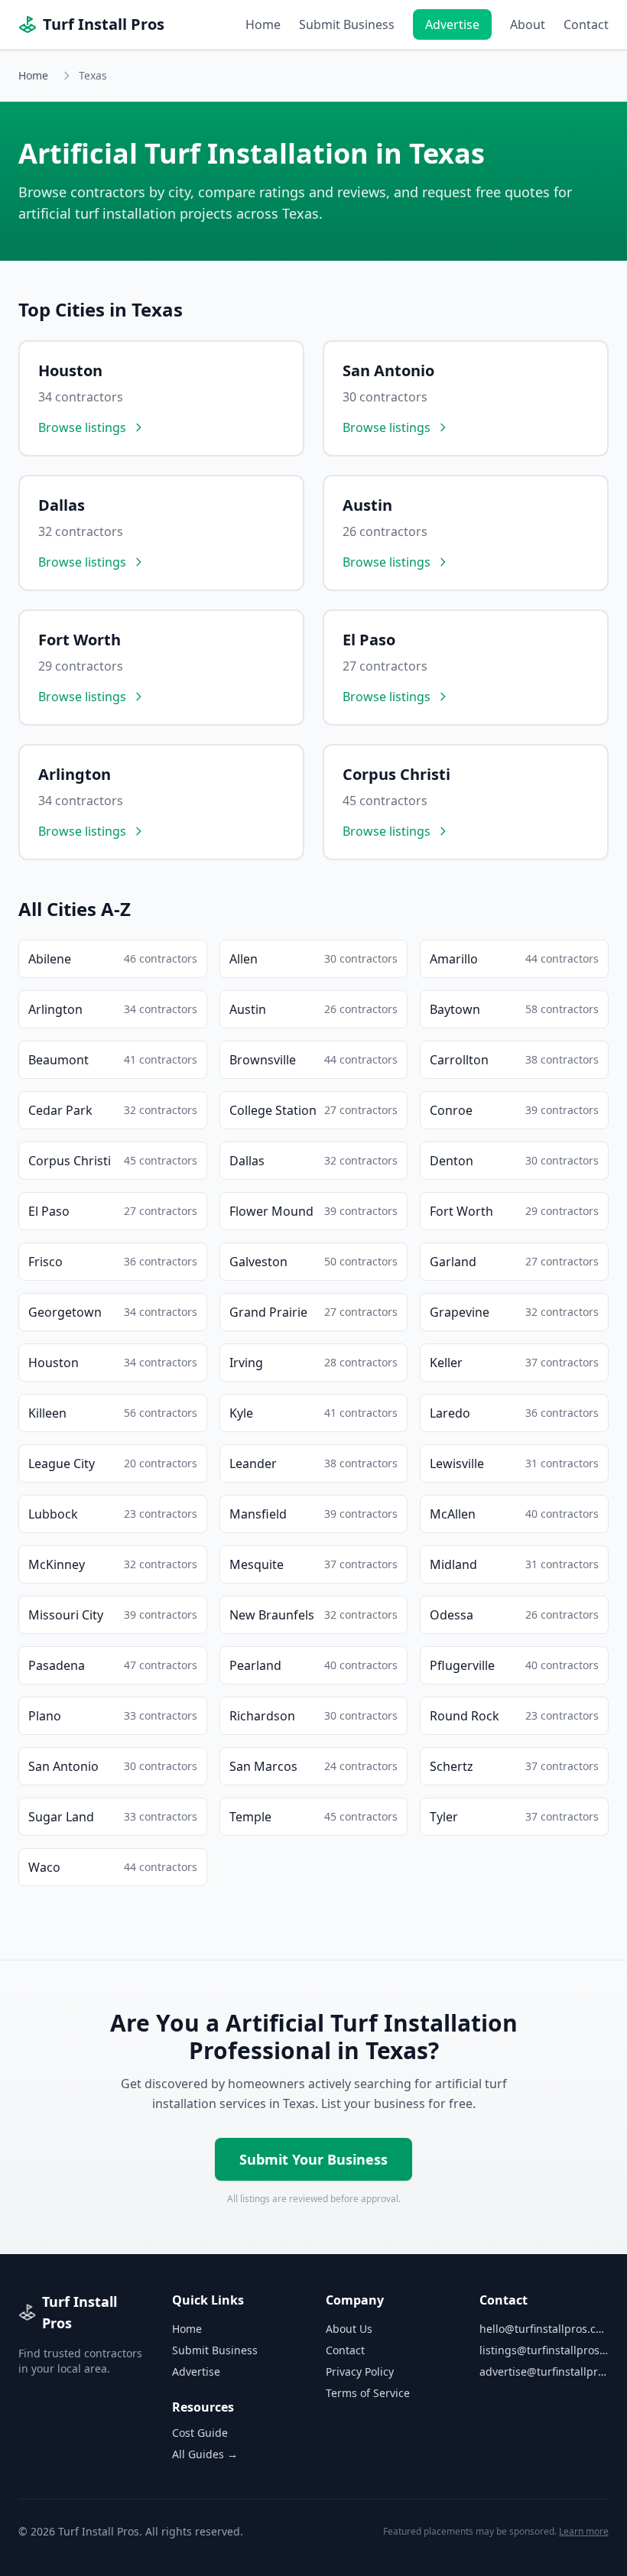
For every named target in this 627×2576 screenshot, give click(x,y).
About (528, 24)
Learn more (584, 2531)
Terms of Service (368, 2393)
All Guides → (205, 2454)
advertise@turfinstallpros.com (544, 2371)
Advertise (452, 24)
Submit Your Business (313, 2159)
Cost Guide (200, 2433)
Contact (586, 24)
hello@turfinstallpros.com (544, 2329)
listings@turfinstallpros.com (544, 2350)
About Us (349, 2329)
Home (263, 24)
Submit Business (347, 24)
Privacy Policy (360, 2371)
